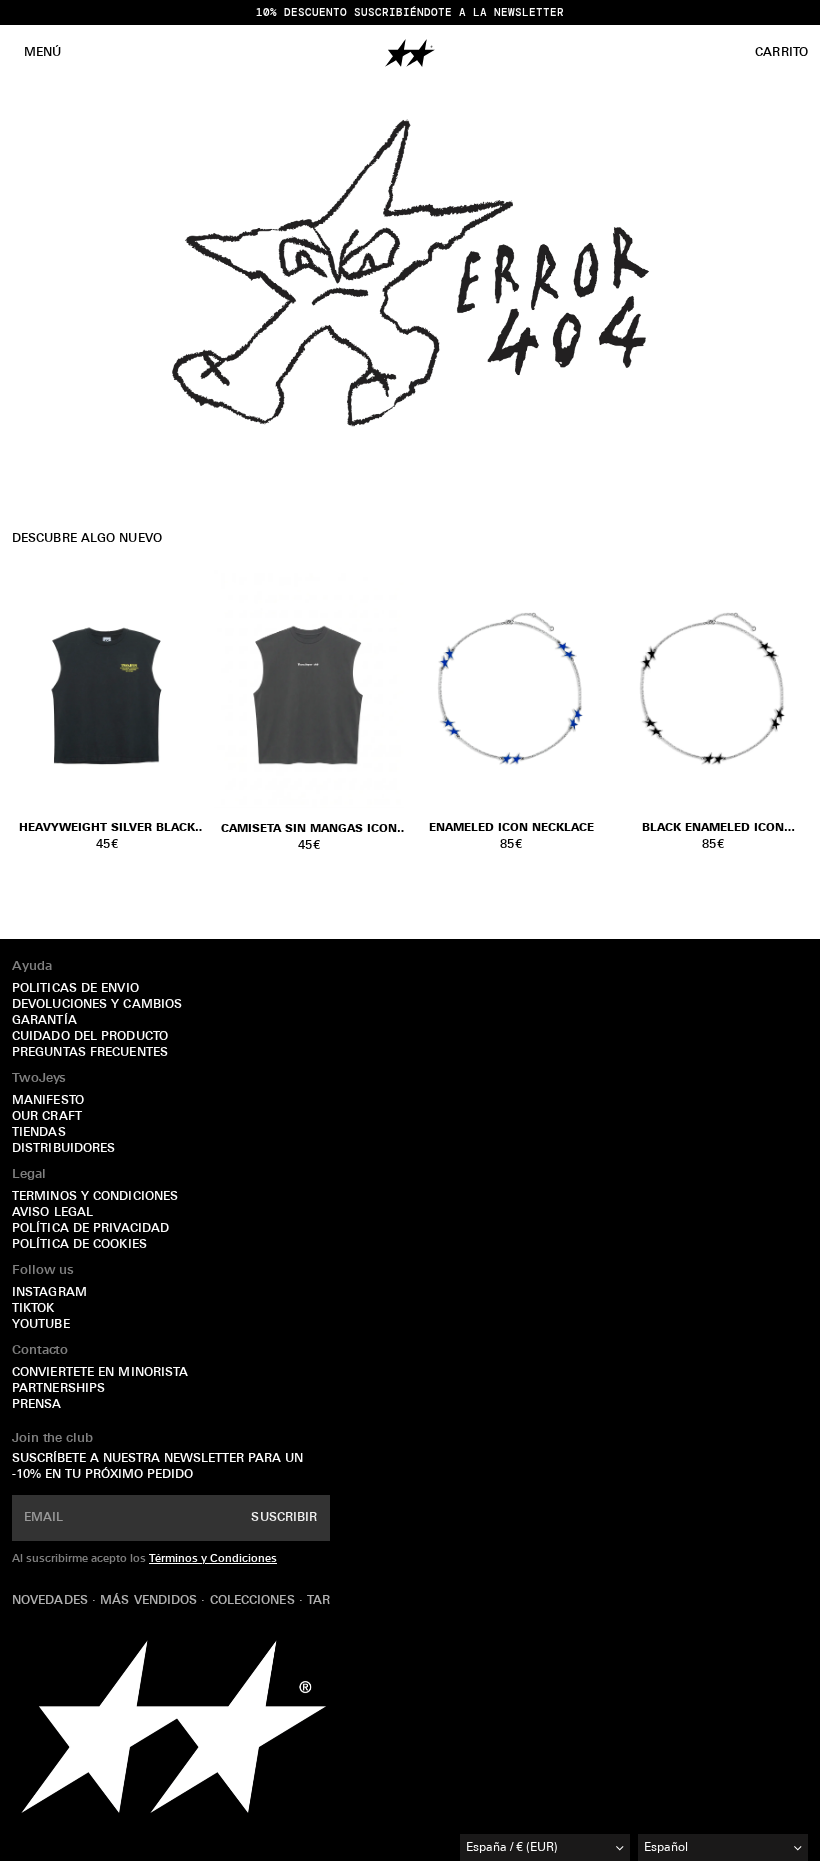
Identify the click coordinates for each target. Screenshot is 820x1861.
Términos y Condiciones (213, 1559)
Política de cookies (79, 1245)
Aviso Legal (52, 1213)
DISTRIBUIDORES (63, 1149)
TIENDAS (39, 1133)
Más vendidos (150, 1601)
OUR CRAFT (47, 1117)
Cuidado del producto (90, 1037)
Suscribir (284, 1518)
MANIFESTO (48, 1101)
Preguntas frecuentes (90, 1053)
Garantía (44, 1021)
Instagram (49, 1293)
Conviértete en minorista (100, 1373)
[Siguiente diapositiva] (582, 689)
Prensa (37, 1405)
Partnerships (58, 1389)
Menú (42, 53)
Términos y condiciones (95, 1197)
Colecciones (254, 1601)
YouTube (41, 1325)
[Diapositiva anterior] (440, 689)
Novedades (52, 1601)
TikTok (33, 1309)
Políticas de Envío (75, 989)
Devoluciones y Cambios (97, 1005)
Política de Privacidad (90, 1229)
